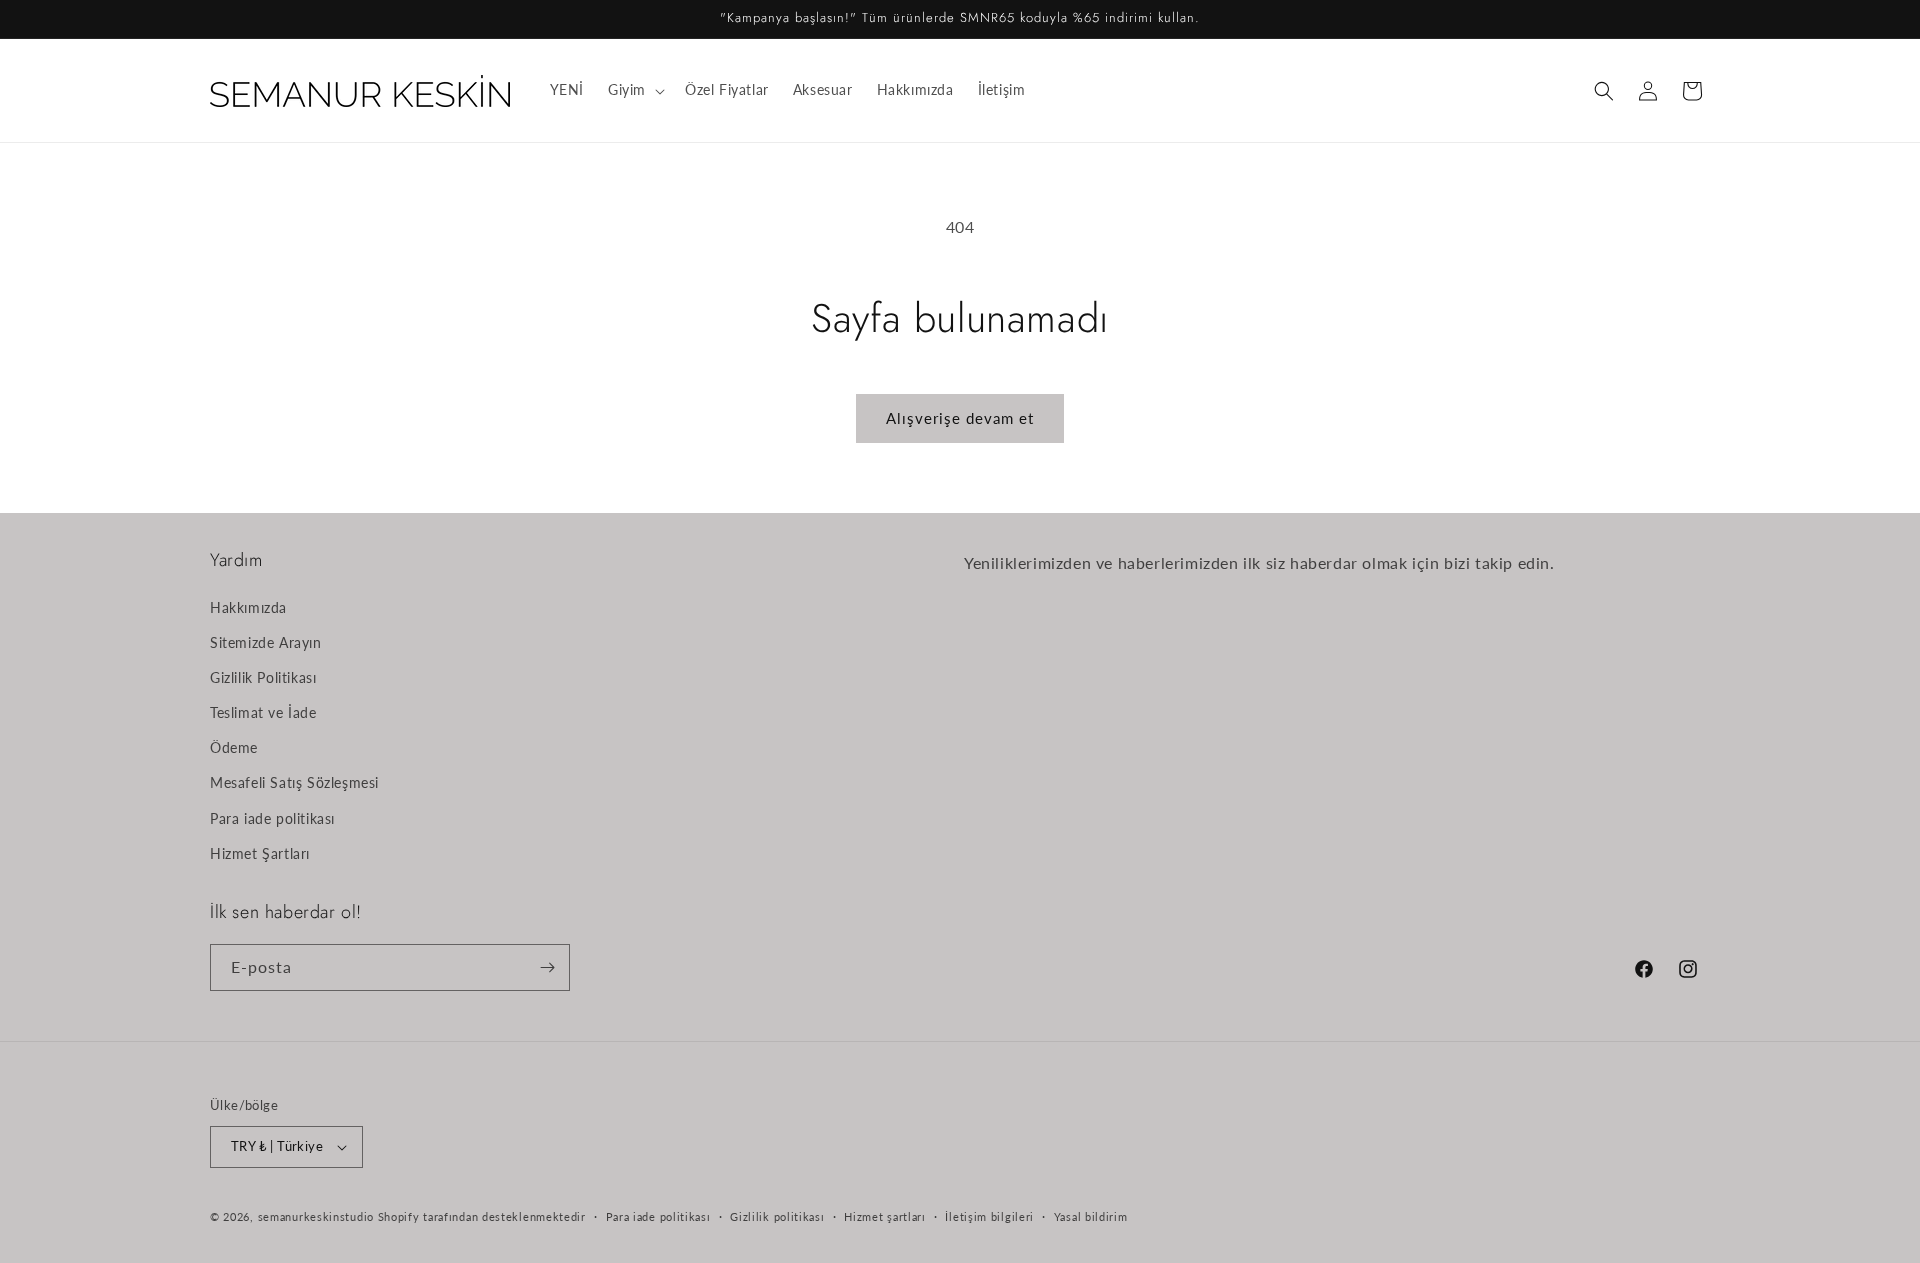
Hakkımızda (248, 606)
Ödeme (234, 747)
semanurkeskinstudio (316, 1216)
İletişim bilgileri (989, 1215)
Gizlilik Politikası (263, 677)
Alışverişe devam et (960, 418)
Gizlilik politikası (777, 1215)
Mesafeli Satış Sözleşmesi (294, 782)
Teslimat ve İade (263, 712)
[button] (634, 90)
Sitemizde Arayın (266, 641)
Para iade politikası (272, 817)
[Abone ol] (547, 967)
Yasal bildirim (1091, 1215)
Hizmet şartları (885, 1215)
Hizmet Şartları (260, 853)
